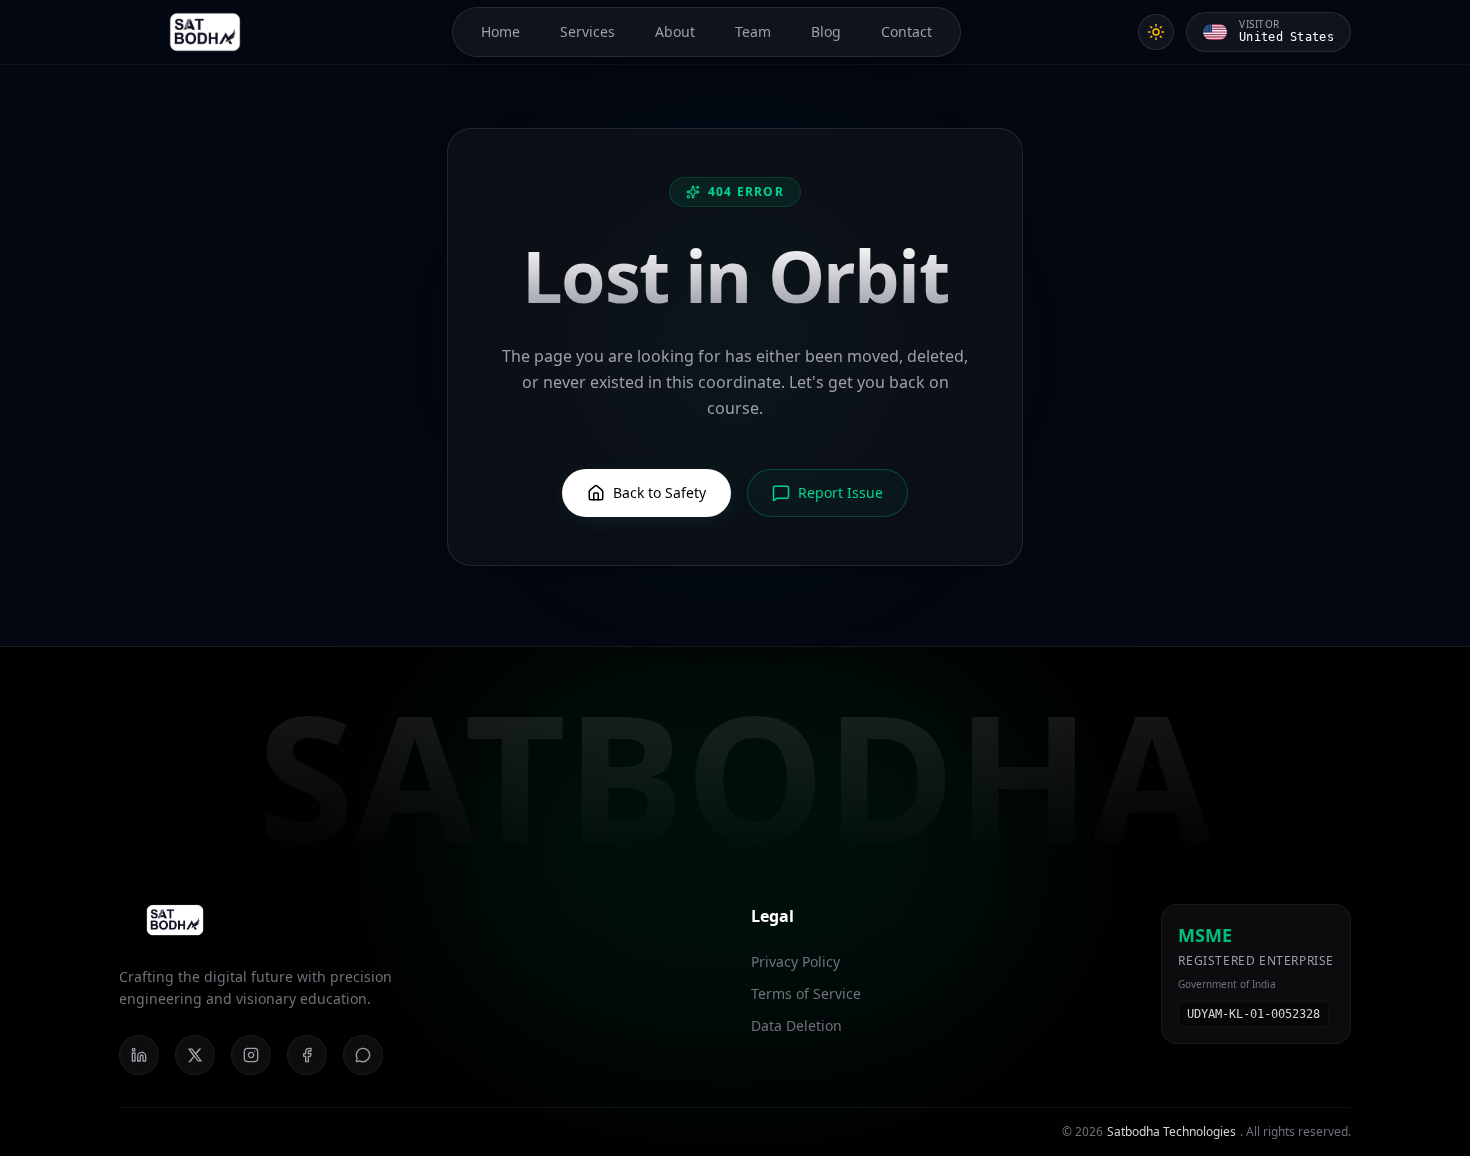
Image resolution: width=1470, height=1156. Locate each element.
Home (500, 31)
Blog (826, 31)
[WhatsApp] (363, 1055)
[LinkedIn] (139, 1055)
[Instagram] (251, 1055)
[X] (195, 1055)
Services (587, 31)
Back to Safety (659, 492)
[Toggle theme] (1156, 32)
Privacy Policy (795, 961)
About (675, 31)
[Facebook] (307, 1055)
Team (753, 31)
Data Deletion (796, 1025)
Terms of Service (806, 993)
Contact (906, 31)
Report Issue (840, 492)
